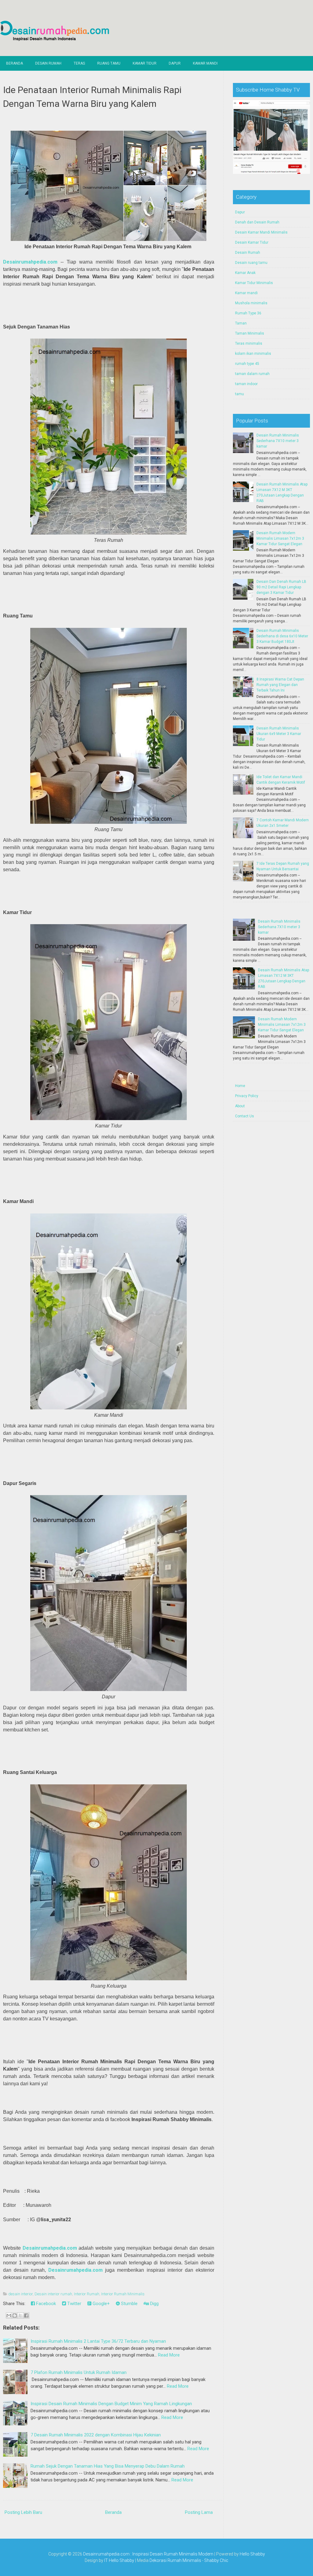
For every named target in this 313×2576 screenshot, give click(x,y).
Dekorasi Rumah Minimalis (175, 2560)
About (240, 1106)
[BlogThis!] (15, 2315)
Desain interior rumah (53, 2294)
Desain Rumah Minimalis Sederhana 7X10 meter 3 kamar (278, 441)
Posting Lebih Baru (23, 2512)
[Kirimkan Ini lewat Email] (9, 2315)
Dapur (175, 63)
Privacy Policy (247, 1096)
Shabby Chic (216, 2560)
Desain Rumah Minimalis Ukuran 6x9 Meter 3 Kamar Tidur (279, 734)
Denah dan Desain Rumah (257, 222)
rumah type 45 (247, 364)
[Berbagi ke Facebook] (26, 2315)
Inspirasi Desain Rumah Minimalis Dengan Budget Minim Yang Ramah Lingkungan (111, 2404)
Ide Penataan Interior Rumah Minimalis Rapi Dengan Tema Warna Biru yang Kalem (92, 97)
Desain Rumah (48, 63)
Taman (241, 323)
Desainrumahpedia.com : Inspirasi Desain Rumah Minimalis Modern (148, 2554)
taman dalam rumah (252, 374)
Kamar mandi (246, 293)
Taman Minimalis (250, 333)
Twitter (74, 2304)
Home (240, 1086)
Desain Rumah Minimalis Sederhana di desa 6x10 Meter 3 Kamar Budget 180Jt (282, 636)
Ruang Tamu (109, 63)
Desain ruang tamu (251, 263)
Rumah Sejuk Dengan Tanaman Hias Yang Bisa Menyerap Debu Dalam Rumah (108, 2466)
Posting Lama (199, 2512)
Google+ (101, 2304)
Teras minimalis (249, 343)
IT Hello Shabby (119, 2560)
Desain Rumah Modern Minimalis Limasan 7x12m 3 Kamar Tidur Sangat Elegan (280, 538)
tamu (239, 394)
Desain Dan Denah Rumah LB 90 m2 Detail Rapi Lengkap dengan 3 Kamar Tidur (281, 587)
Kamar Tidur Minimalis (254, 283)
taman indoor (246, 384)
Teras (79, 63)
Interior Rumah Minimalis (123, 2294)
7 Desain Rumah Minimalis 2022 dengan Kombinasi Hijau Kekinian (96, 2435)
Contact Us (245, 1116)
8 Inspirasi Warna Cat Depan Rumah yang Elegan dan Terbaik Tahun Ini (280, 685)
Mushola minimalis (251, 303)
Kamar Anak (245, 273)
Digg (154, 2304)
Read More (169, 2355)
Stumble (129, 2304)
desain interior (20, 2294)
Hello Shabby (252, 2554)
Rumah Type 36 (248, 313)
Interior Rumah (87, 2294)
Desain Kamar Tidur (252, 242)
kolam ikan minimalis (253, 354)
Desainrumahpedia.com (30, 262)
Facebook (45, 2304)
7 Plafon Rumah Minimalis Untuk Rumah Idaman (79, 2372)
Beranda (15, 63)
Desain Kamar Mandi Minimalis (261, 232)
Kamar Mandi (205, 63)
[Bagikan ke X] (20, 2315)
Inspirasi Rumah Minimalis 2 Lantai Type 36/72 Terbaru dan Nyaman (98, 2341)
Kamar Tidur (145, 63)
